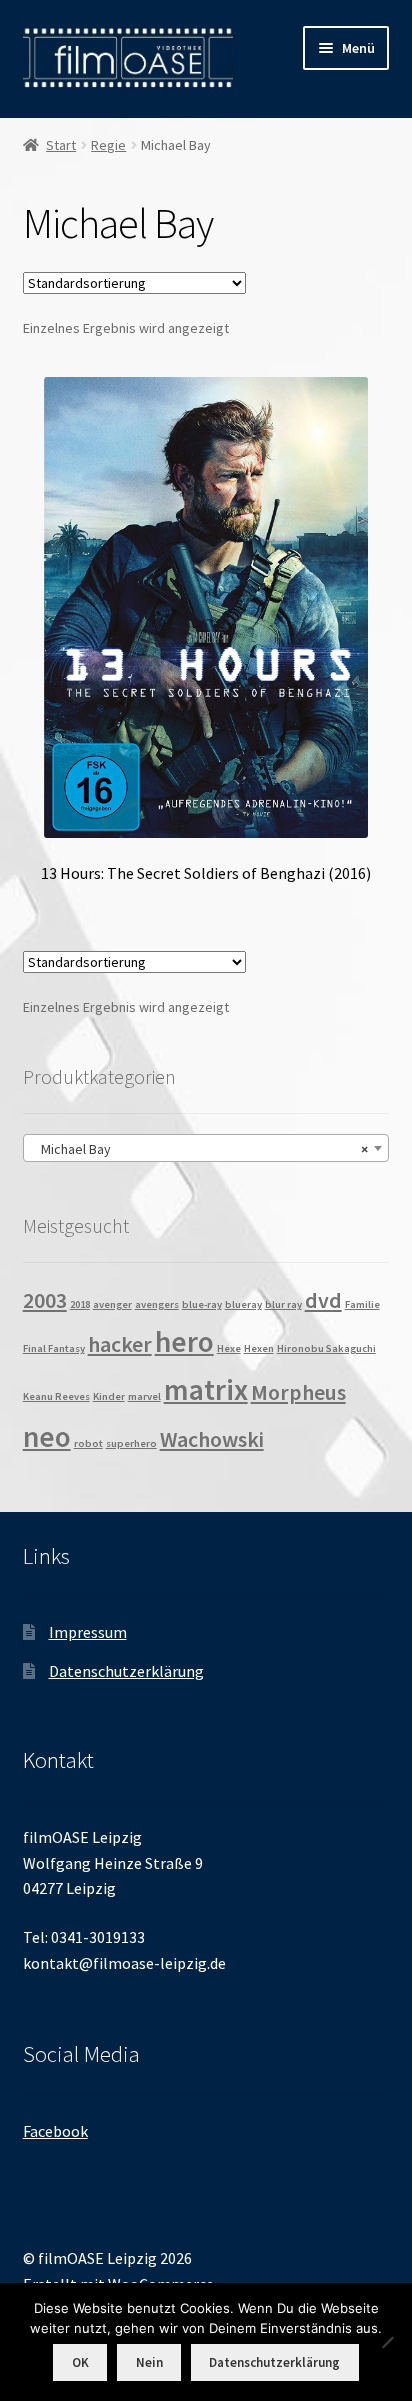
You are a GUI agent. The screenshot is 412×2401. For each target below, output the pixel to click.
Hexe (229, 1348)
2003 (45, 1300)
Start (61, 145)
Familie (362, 1304)
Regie (108, 145)
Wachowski (212, 1439)
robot (88, 1443)
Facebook (55, 2131)
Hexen (259, 1348)
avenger (112, 1304)
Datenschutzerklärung (126, 1671)
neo (47, 1436)
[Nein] (387, 2342)
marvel (144, 1396)
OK (80, 2362)
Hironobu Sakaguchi (326, 1348)
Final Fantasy (54, 1348)
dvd (323, 1300)
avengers (157, 1304)
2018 (80, 1304)
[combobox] (206, 1148)
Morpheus (298, 1392)
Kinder (109, 1396)
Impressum (88, 1632)
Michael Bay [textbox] (200, 1149)
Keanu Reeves (56, 1396)
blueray (243, 1304)
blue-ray (202, 1304)
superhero (131, 1443)
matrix (206, 1389)
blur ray (283, 1304)
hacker (120, 1344)
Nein (149, 2362)
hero (184, 1341)
